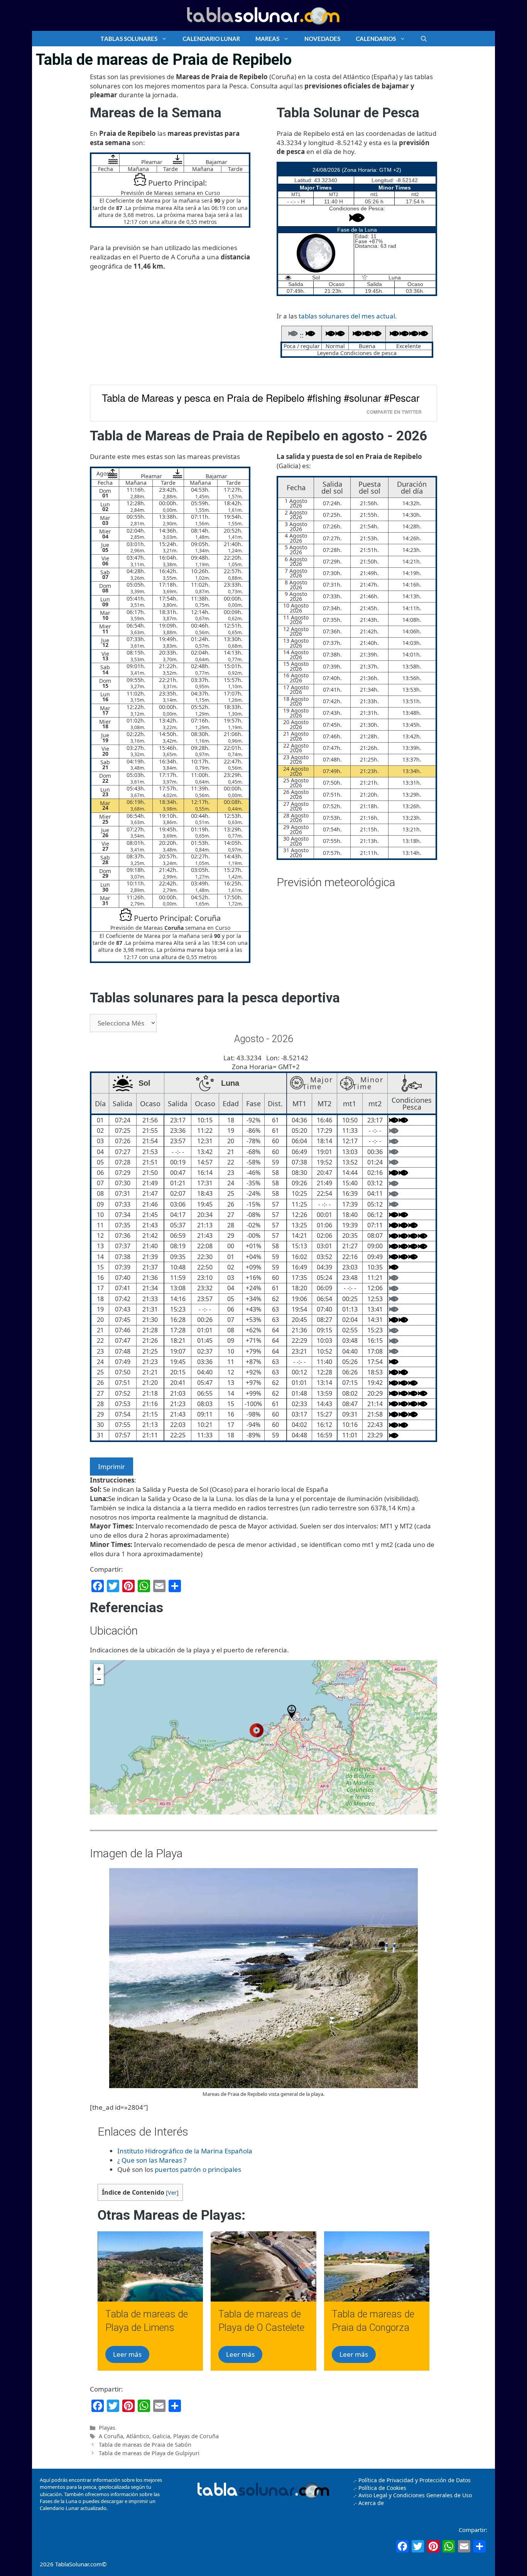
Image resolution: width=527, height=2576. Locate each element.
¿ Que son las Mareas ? (152, 2160)
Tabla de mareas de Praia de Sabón (145, 2445)
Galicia (161, 2436)
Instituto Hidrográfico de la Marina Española (185, 2151)
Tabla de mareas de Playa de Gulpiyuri (149, 2453)
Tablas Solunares (129, 39)
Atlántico (138, 2436)
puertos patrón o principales (198, 2169)
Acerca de (370, 2503)
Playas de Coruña (196, 2436)
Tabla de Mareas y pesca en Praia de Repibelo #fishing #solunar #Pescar (261, 398)
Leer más (127, 2354)
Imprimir (111, 1467)
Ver (172, 2192)
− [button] (99, 1679)
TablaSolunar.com (79, 2564)
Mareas (267, 39)
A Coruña (111, 2436)
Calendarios (376, 39)
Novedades (322, 39)
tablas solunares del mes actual (347, 316)
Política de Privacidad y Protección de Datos (415, 2480)
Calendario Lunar (211, 39)
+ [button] (99, 1669)
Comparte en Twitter (394, 412)
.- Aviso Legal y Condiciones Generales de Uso (413, 2495)
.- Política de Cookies (380, 2488)
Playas (107, 2428)
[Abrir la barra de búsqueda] (424, 39)
